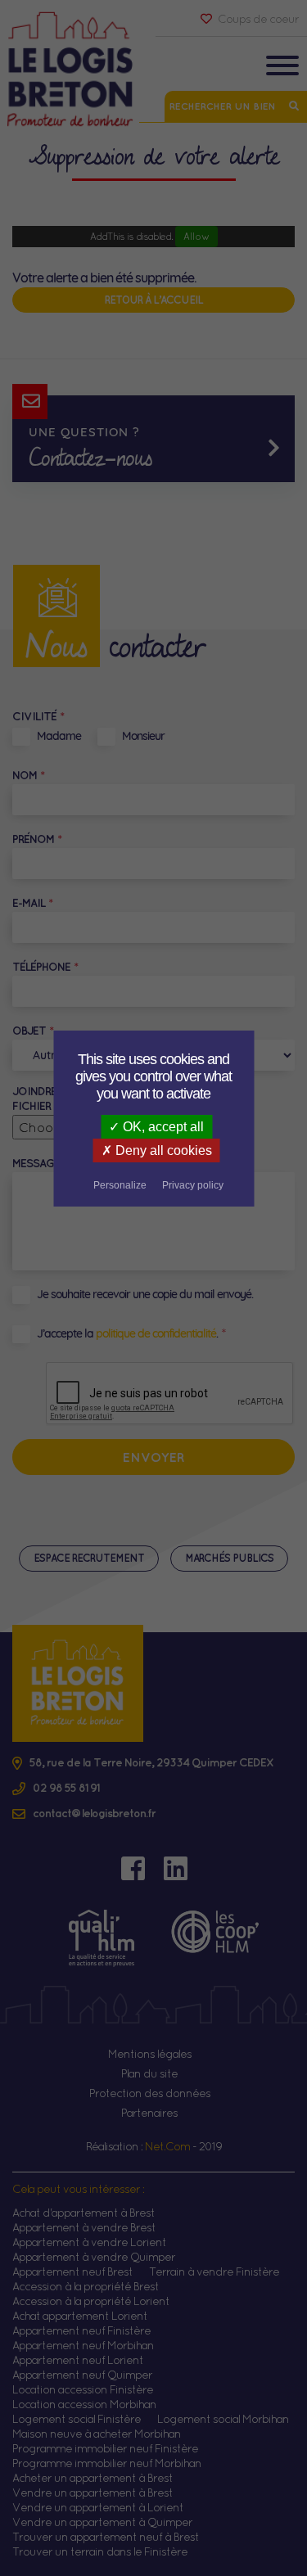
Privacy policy (193, 1185)
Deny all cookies (162, 1150)
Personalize (120, 1185)
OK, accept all (162, 1127)
